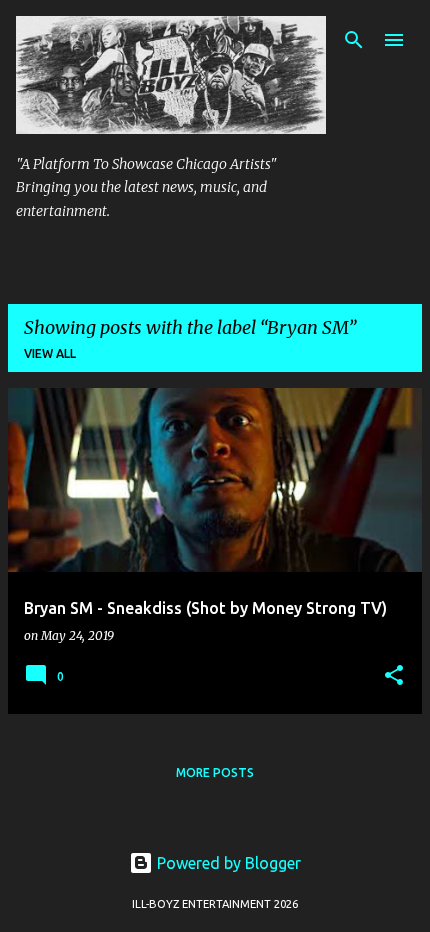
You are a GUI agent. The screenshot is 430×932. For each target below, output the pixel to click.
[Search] (354, 40)
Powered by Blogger (227, 863)
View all (50, 353)
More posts (215, 772)
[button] (394, 676)
